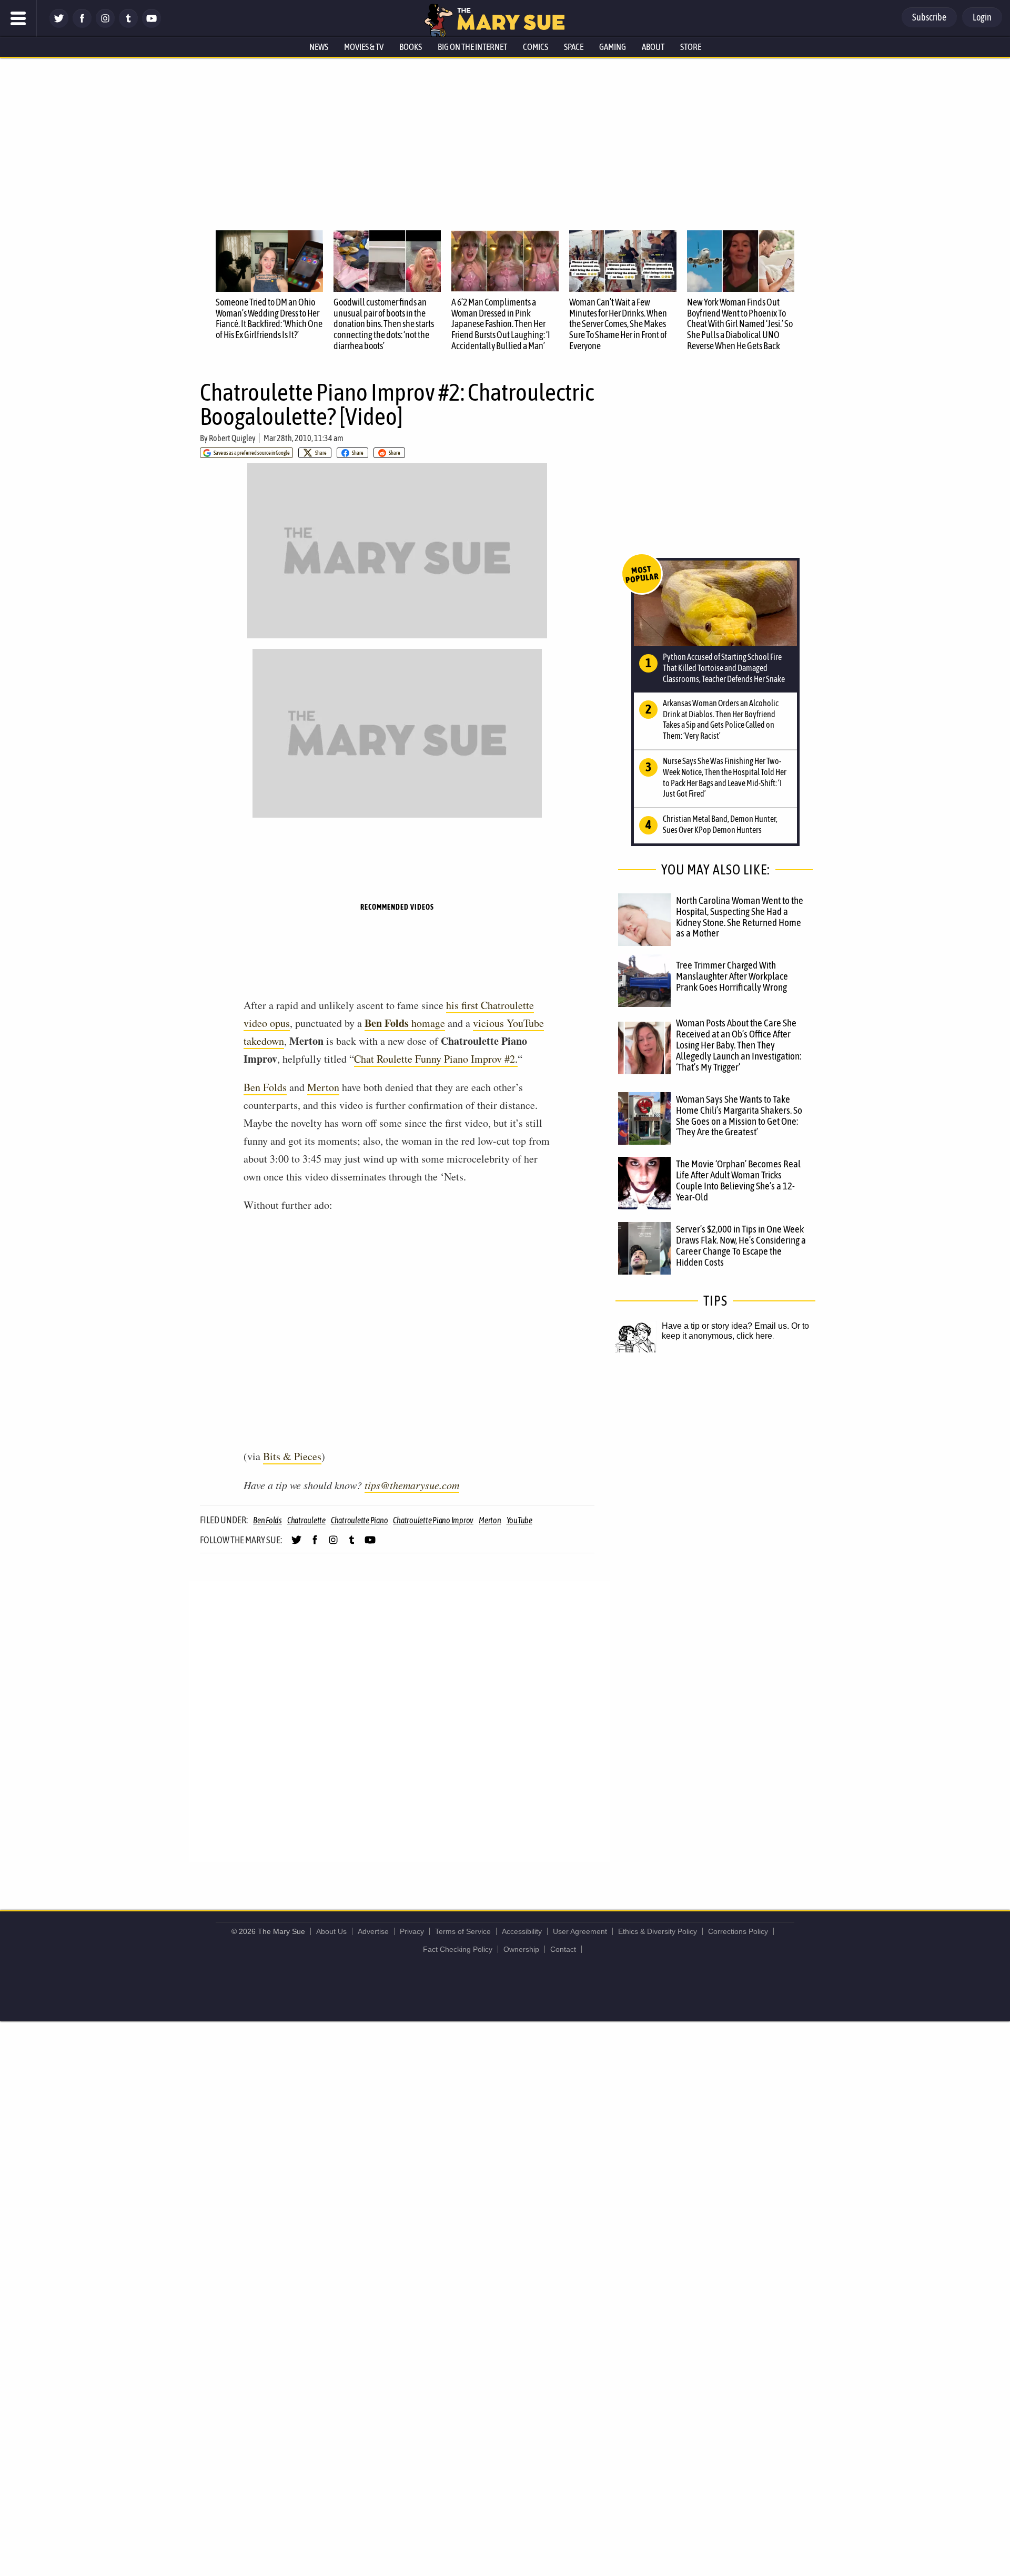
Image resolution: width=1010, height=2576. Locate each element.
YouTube (519, 1520)
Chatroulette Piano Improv (433, 1520)
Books (411, 47)
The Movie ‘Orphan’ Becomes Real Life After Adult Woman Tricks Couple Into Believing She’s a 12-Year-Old (738, 1180)
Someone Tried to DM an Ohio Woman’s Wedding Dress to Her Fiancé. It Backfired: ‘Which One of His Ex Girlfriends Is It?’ (269, 318)
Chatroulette (306, 1520)
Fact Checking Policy (458, 1949)
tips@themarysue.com (412, 1485)
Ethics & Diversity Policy (658, 1931)
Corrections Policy (738, 1931)
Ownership (521, 1949)
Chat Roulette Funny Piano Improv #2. (436, 1059)
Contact (563, 1949)
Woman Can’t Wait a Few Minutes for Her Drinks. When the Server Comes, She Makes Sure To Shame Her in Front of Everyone (618, 324)
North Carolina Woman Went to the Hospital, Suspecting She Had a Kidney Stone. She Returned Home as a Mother (740, 917)
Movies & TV (364, 47)
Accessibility (522, 1931)
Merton (323, 1087)
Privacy (412, 1931)
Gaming (613, 47)
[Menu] (18, 18)
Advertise (373, 1931)
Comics (536, 47)
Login (982, 17)
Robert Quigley (232, 438)
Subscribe (929, 17)
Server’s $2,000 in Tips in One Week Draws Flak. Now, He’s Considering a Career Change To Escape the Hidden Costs (741, 1245)
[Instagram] (105, 25)
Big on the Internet (472, 47)
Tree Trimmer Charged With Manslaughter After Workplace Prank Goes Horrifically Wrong (732, 976)
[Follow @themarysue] (59, 25)
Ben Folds (265, 1087)
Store (691, 47)
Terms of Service (463, 1931)
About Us (331, 1931)
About (653, 47)
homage (405, 1023)
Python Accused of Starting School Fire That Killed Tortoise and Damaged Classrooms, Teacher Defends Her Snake (724, 668)
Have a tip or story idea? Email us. (725, 1326)
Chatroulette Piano (360, 1520)
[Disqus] (400, 1720)
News (319, 47)
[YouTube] (151, 25)
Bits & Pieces (292, 1456)
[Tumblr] (128, 25)
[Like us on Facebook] (82, 25)
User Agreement (580, 1931)
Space (574, 47)
